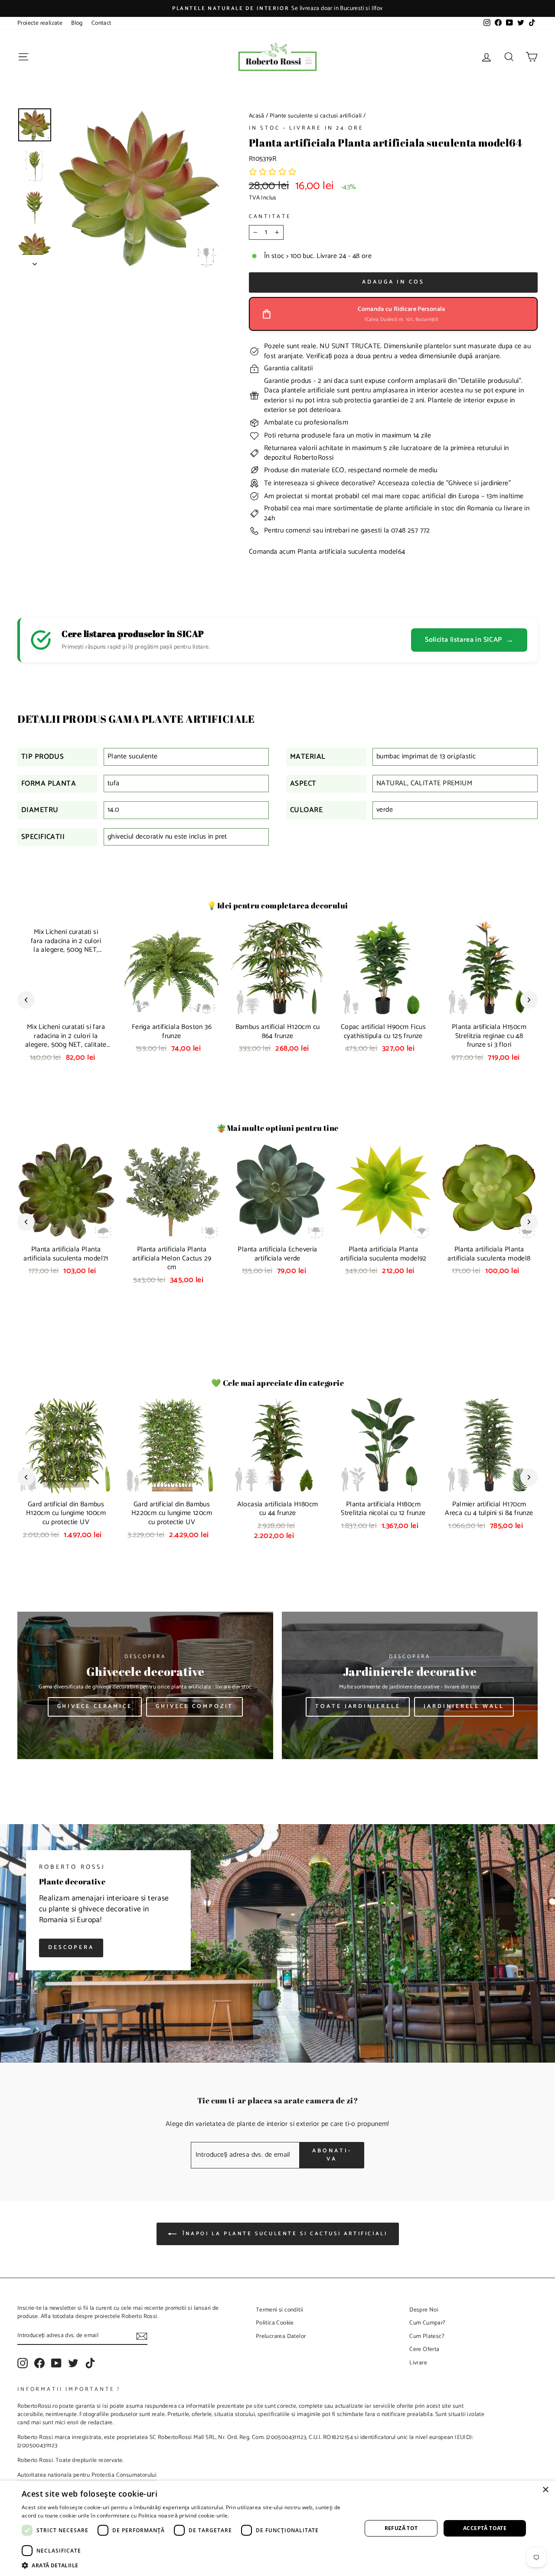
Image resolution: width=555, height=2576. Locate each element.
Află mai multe (249, 2516)
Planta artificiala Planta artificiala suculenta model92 (383, 1254)
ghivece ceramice (95, 1706)
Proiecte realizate (40, 23)
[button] (273, 173)
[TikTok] (90, 2363)
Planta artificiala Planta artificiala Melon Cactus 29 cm (172, 1259)
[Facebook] (39, 2363)
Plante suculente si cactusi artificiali (316, 116)
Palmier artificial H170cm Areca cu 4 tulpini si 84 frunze (489, 1509)
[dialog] (277, 2528)
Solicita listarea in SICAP (469, 640)
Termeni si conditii (280, 2310)
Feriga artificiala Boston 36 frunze (172, 1032)
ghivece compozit (194, 1706)
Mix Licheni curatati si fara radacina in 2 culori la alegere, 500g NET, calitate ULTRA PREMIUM (66, 1040)
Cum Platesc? (427, 2336)
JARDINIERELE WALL (464, 1706)
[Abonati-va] (142, 2336)
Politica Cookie (275, 2323)
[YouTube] (56, 2363)
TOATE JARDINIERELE (358, 1706)
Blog (77, 23)
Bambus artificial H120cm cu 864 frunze (278, 1032)
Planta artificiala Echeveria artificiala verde (277, 1254)
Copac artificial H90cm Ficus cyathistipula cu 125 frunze (383, 1032)
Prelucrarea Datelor (281, 2336)
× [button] (545, 2490)
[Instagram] (23, 2363)
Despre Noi (424, 2310)
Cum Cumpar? (427, 2323)
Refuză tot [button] (401, 2528)
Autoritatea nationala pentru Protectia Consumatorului (87, 2475)
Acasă (257, 116)
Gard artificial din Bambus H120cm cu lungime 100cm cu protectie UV (66, 1513)
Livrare (418, 2363)
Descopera (71, 1948)
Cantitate (270, 217)
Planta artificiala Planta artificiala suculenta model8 (489, 1254)
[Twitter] (73, 2363)
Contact (101, 23)
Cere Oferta (424, 2349)
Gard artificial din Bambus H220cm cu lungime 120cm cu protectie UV (172, 1513)
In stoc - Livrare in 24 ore (306, 128)
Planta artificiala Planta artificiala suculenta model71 (66, 1254)
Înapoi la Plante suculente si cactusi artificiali (284, 2234)
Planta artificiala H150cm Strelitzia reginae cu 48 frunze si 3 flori (489, 1036)
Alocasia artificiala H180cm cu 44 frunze (278, 1509)
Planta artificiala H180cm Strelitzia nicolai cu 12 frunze (383, 1509)
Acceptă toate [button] (485, 2528)
